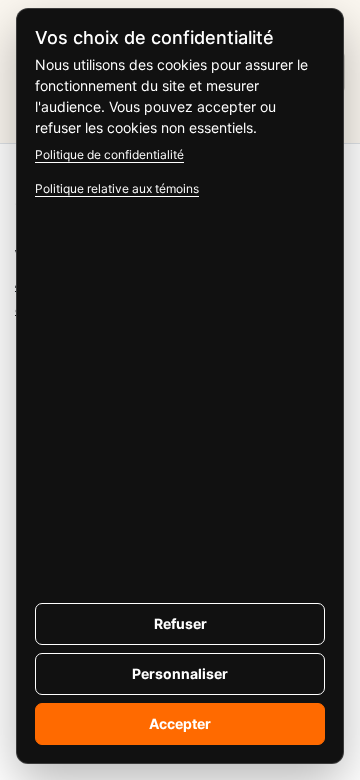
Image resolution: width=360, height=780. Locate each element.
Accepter (180, 723)
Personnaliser (180, 673)
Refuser (180, 623)
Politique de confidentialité (109, 154)
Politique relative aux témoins (117, 188)
